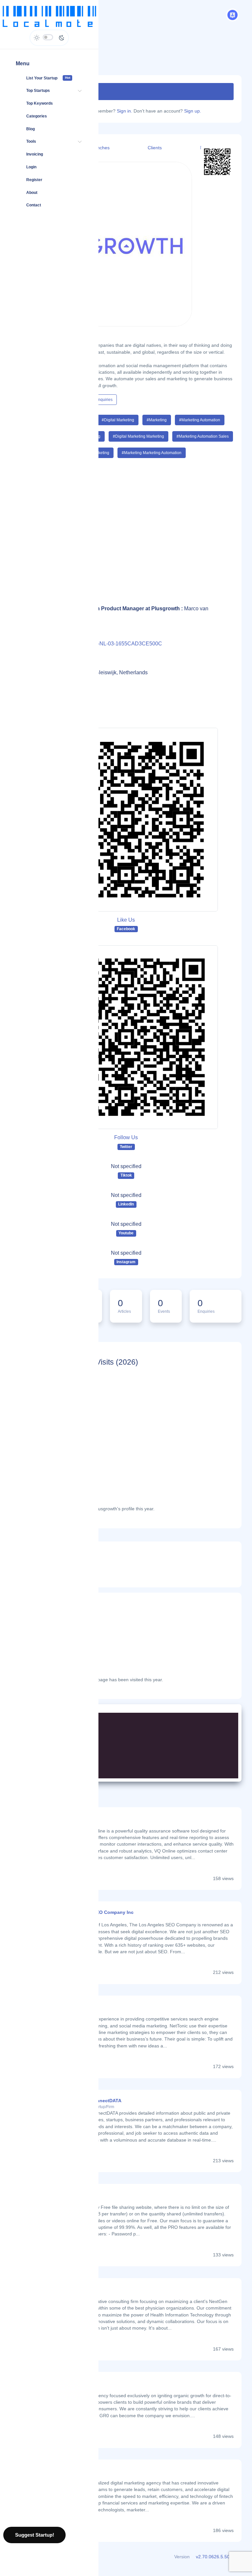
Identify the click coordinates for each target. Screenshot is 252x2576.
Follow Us (126, 1137)
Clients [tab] (155, 148)
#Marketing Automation (200, 420)
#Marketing (157, 420)
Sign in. (125, 111)
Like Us (126, 920)
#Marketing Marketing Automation (152, 453)
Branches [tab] (100, 148)
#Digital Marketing (118, 420)
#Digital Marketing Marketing (138, 436)
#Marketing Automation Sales (203, 436)
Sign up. (193, 111)
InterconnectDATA (101, 2101)
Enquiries (104, 400)
